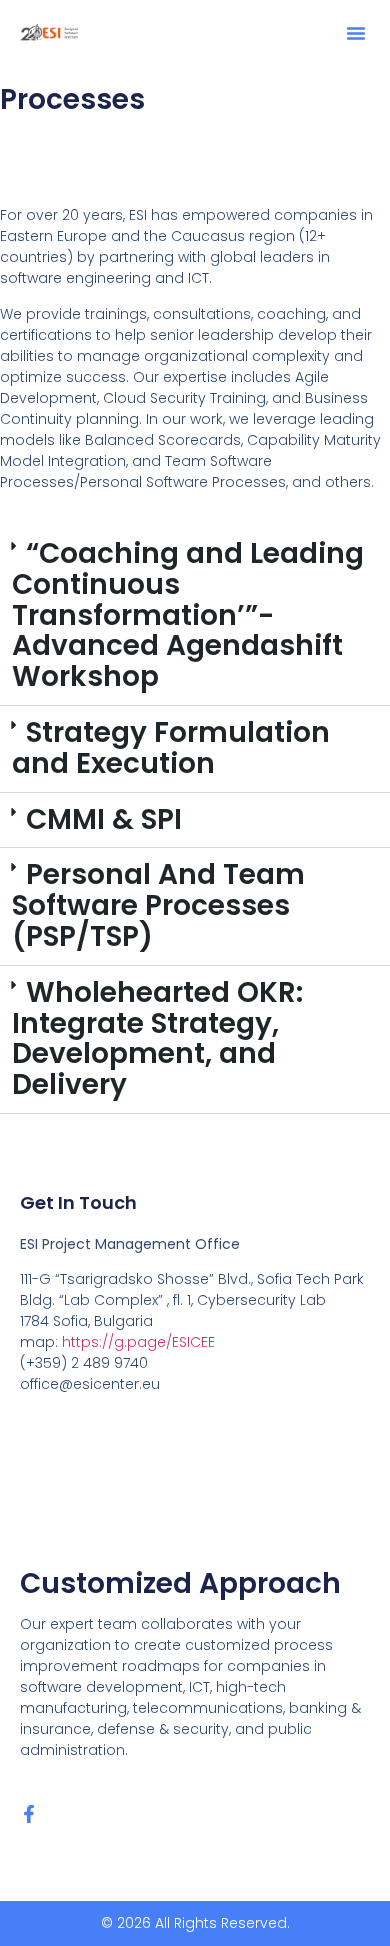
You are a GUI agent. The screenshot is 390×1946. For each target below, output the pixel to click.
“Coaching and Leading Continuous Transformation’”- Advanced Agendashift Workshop (188, 615)
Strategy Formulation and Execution (171, 748)
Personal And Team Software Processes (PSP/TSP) (158, 905)
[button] (356, 33)
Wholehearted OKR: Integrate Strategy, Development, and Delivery (157, 1038)
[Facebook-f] (29, 1814)
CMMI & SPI (104, 819)
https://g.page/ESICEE (138, 1342)
